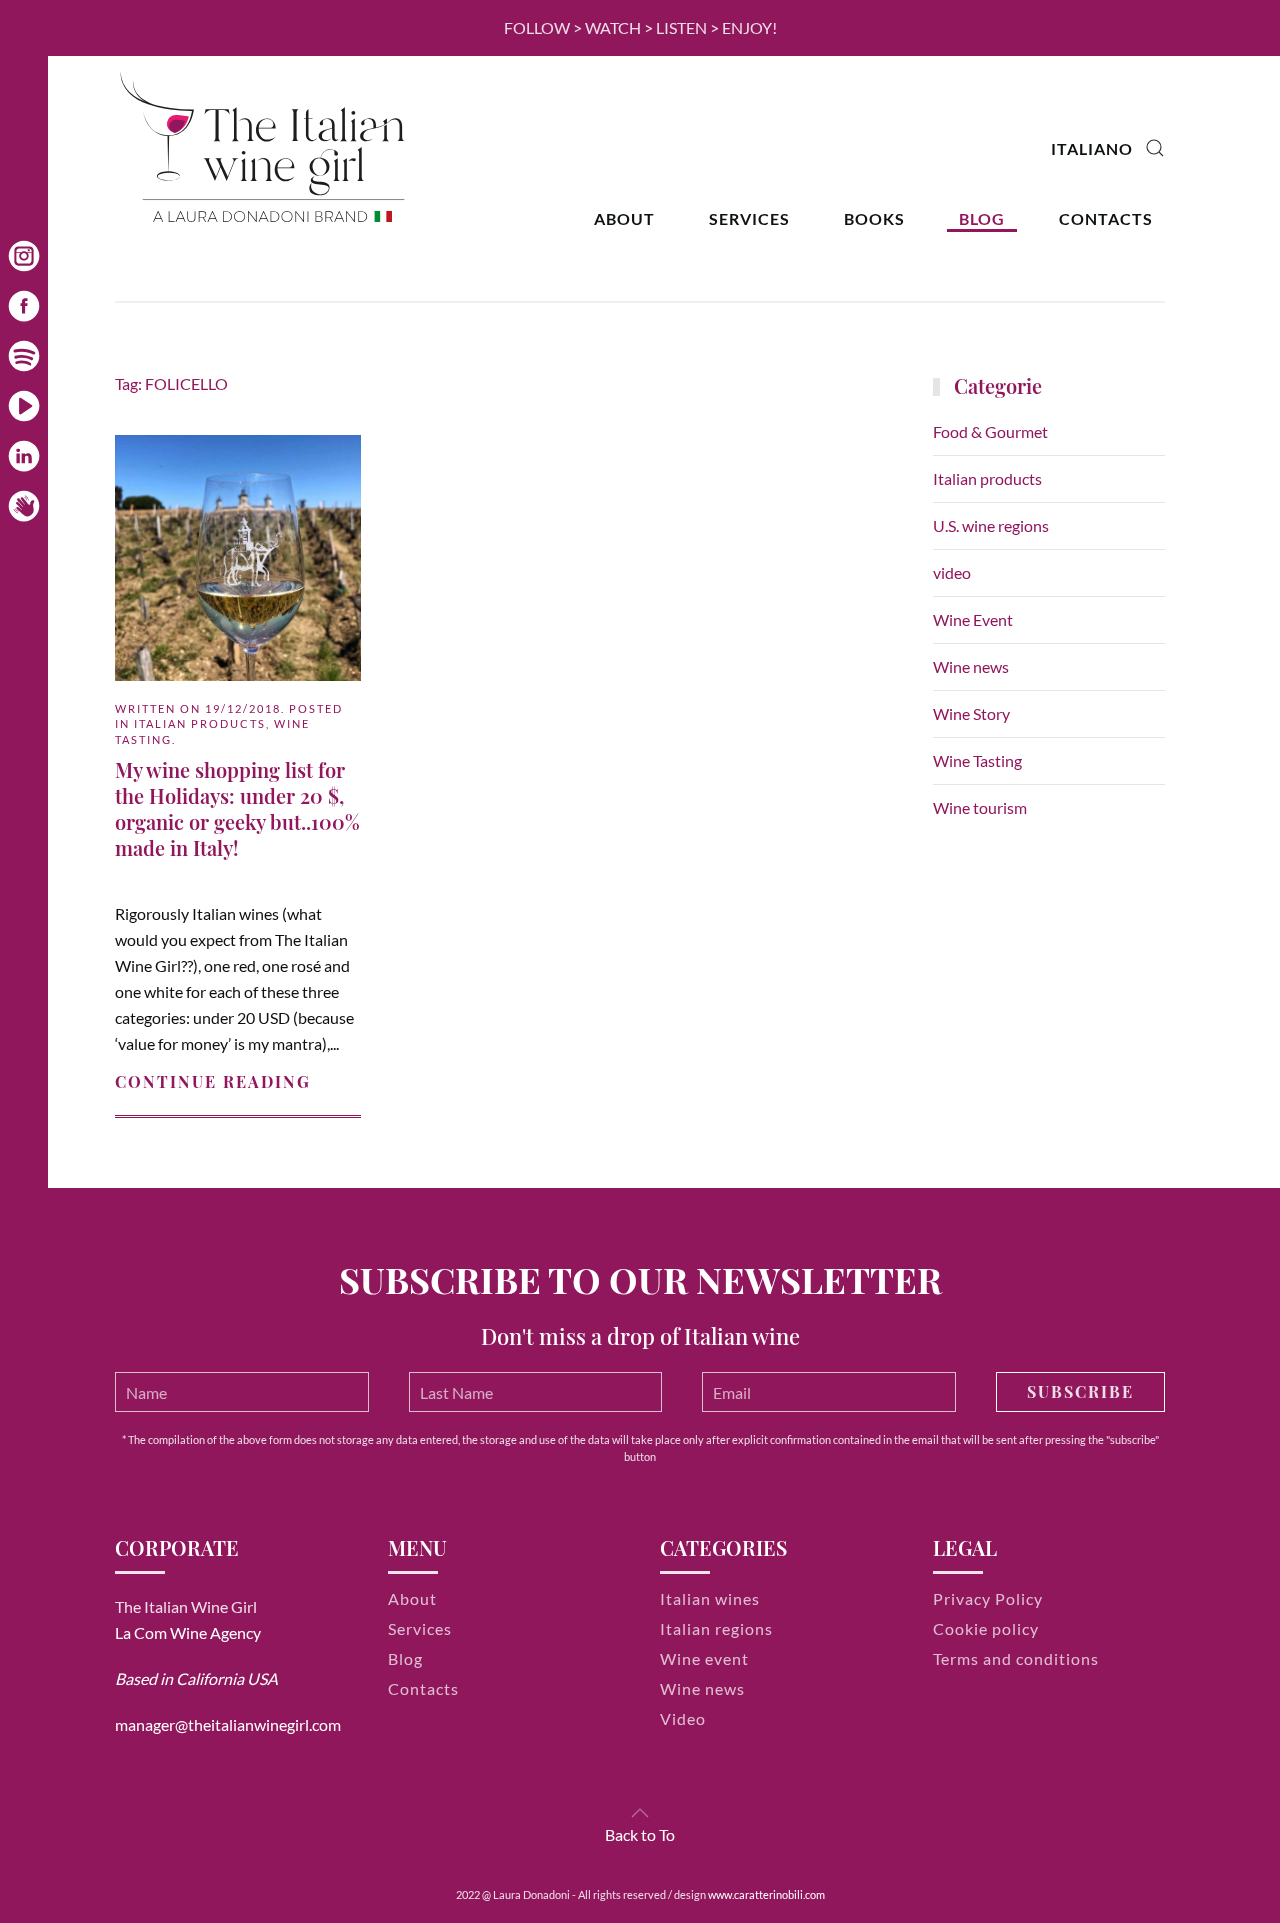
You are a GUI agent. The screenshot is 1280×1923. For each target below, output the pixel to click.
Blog (982, 218)
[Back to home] (265, 148)
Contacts (1106, 218)
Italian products (200, 723)
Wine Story (971, 713)
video (952, 572)
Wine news (971, 666)
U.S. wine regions (991, 525)
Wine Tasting (977, 760)
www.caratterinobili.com (766, 1894)
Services (749, 218)
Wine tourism (980, 807)
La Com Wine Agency (188, 1632)
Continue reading (213, 1081)
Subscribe (1080, 1391)
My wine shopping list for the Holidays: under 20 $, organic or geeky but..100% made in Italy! (237, 808)
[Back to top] (640, 1813)
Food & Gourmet (990, 431)
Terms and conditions (1016, 1658)
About (624, 218)
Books (874, 218)
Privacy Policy (988, 1598)
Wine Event (973, 619)
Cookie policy (986, 1628)
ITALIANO (1092, 148)
